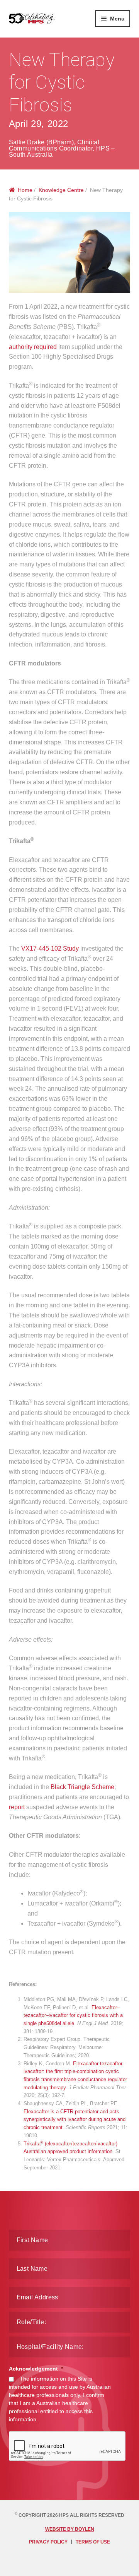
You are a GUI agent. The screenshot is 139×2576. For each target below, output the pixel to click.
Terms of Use (93, 2542)
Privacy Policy (48, 2542)
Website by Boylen (70, 2529)
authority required (33, 347)
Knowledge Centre (61, 190)
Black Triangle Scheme (82, 1787)
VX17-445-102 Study (50, 948)
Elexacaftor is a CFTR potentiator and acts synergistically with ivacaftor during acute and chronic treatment (75, 2119)
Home (25, 190)
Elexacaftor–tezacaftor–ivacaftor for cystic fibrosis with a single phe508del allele (73, 2015)
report (17, 1807)
